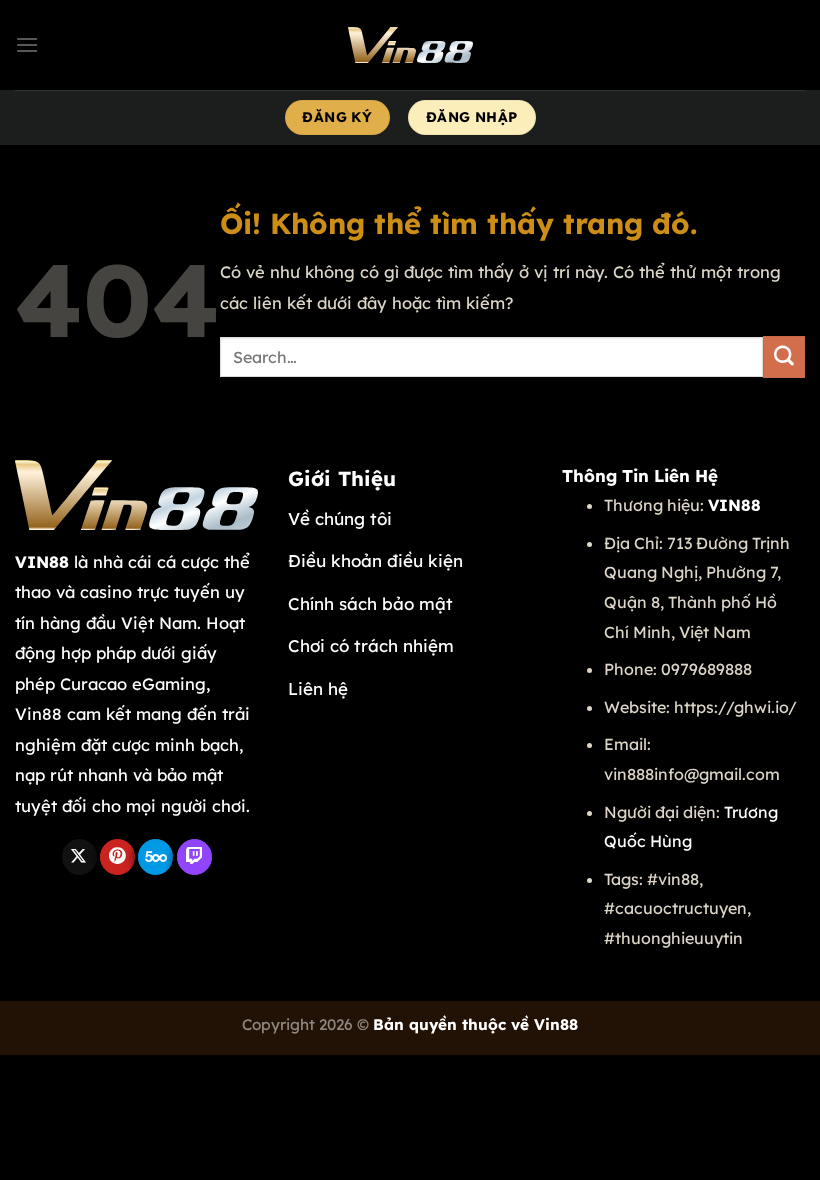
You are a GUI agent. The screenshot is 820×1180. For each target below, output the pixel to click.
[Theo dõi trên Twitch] (194, 857)
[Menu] (27, 44)
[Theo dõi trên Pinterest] (117, 857)
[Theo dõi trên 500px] (155, 857)
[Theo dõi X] (79, 857)
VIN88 (42, 561)
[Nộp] (784, 357)
